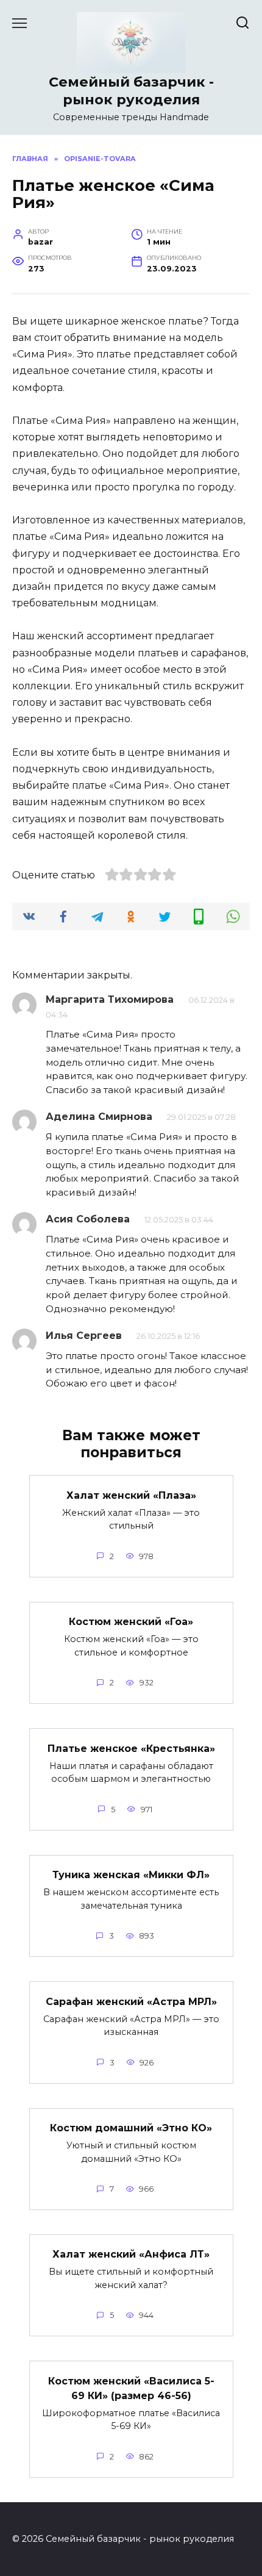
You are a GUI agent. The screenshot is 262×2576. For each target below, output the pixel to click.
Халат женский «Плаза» (131, 1495)
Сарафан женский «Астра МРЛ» (131, 2001)
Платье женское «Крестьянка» (131, 1748)
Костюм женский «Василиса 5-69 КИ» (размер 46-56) (131, 2388)
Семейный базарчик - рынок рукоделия (131, 91)
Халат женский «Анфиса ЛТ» (131, 2254)
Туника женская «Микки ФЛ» (131, 1875)
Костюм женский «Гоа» (131, 1622)
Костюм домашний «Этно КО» (131, 2128)
